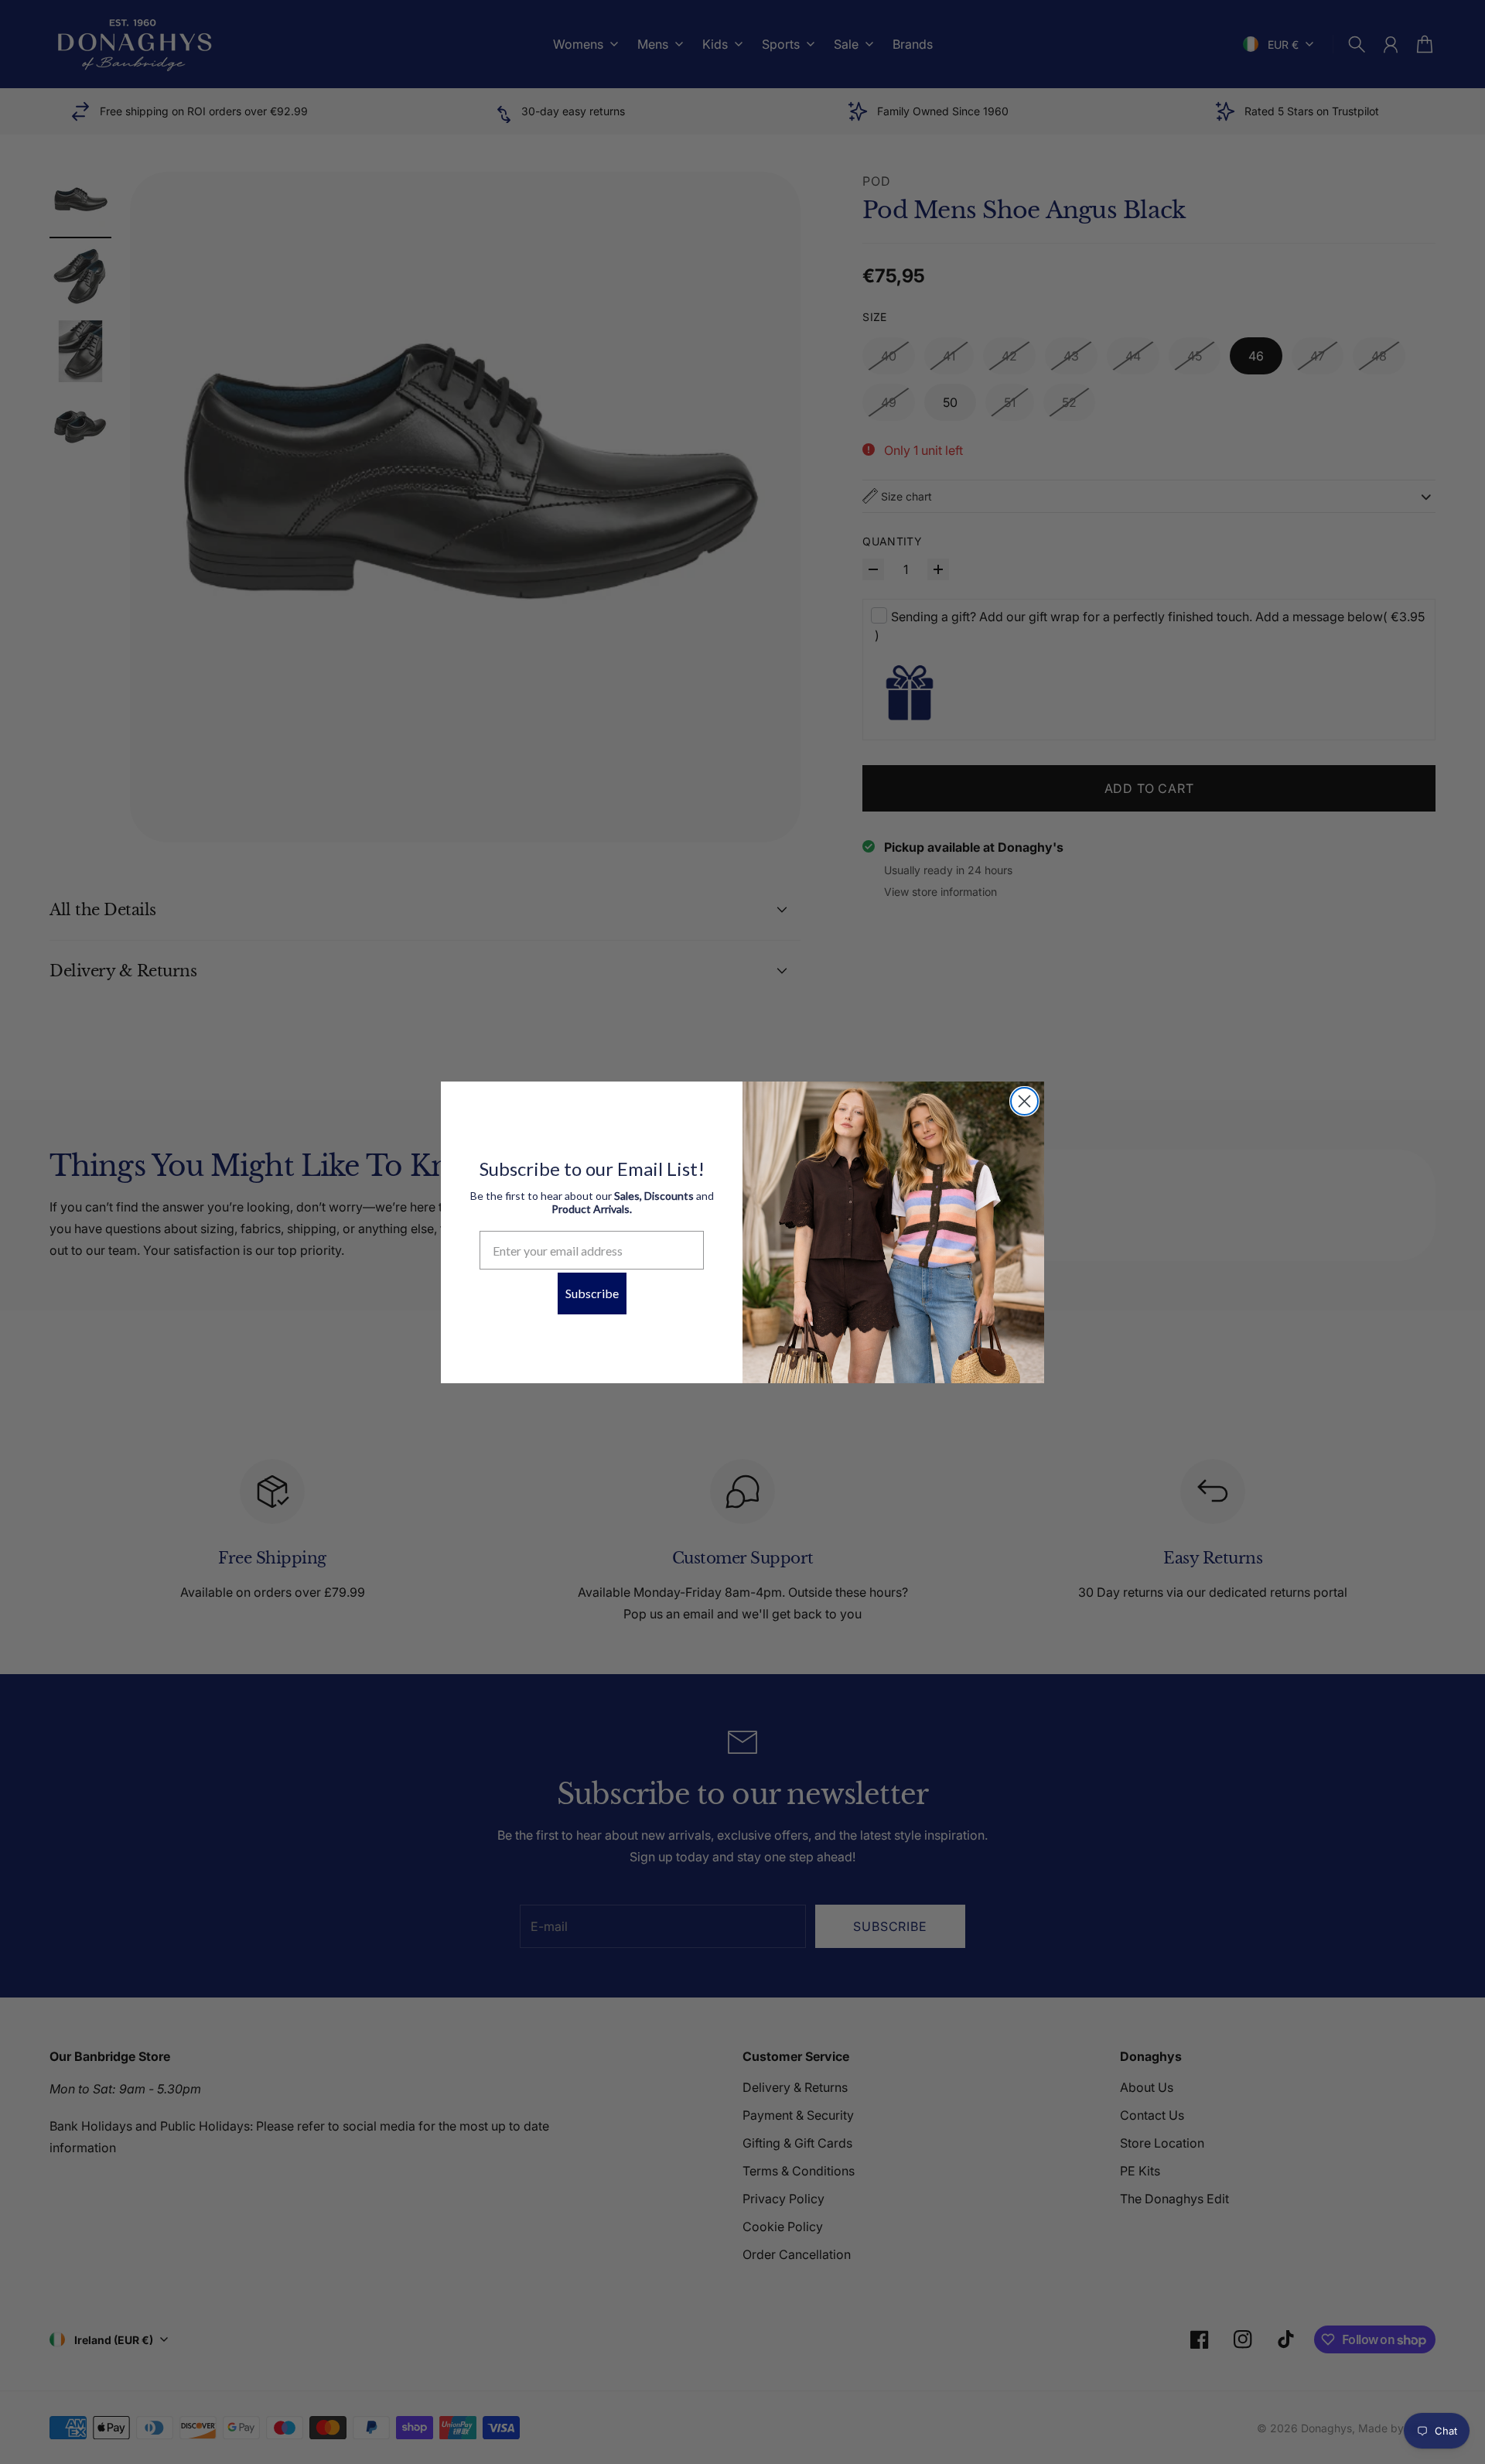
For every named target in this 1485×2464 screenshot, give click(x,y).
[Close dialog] (1024, 1101)
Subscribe (592, 1293)
